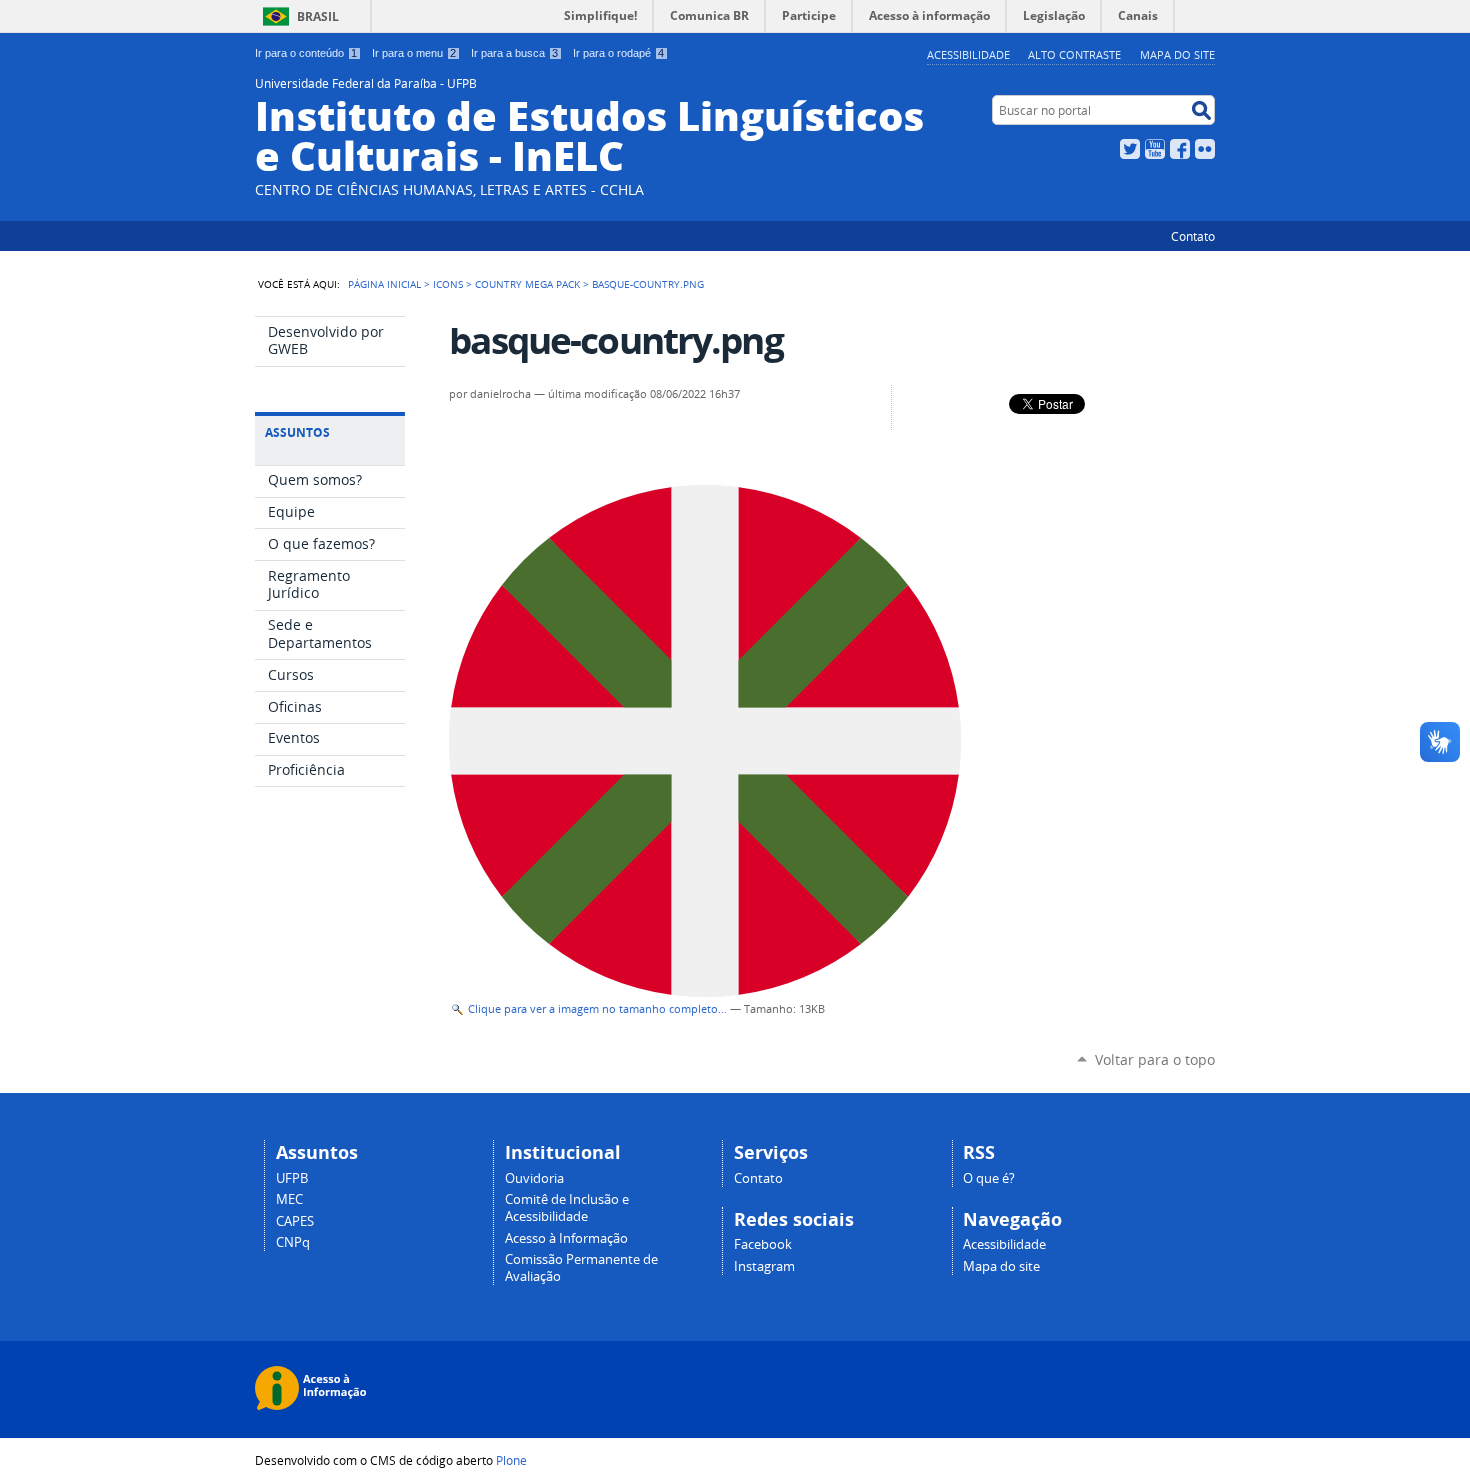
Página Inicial (384, 284)
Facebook (1180, 149)
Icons (448, 284)
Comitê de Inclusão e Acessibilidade (567, 1208)
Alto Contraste (1074, 54)
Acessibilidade (968, 54)
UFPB (292, 1178)
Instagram (764, 1266)
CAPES (295, 1221)
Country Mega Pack (527, 284)
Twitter (1130, 149)
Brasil (318, 16)
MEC (289, 1199)
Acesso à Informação (566, 1238)
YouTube (1155, 149)
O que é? (989, 1178)
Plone (511, 1460)
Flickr (1205, 149)
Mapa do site (1177, 54)
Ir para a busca (514, 53)
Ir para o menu (414, 53)
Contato (1193, 236)
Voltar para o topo (1155, 1059)
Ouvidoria (534, 1178)
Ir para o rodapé (618, 53)
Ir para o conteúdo (306, 53)
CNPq (293, 1242)
